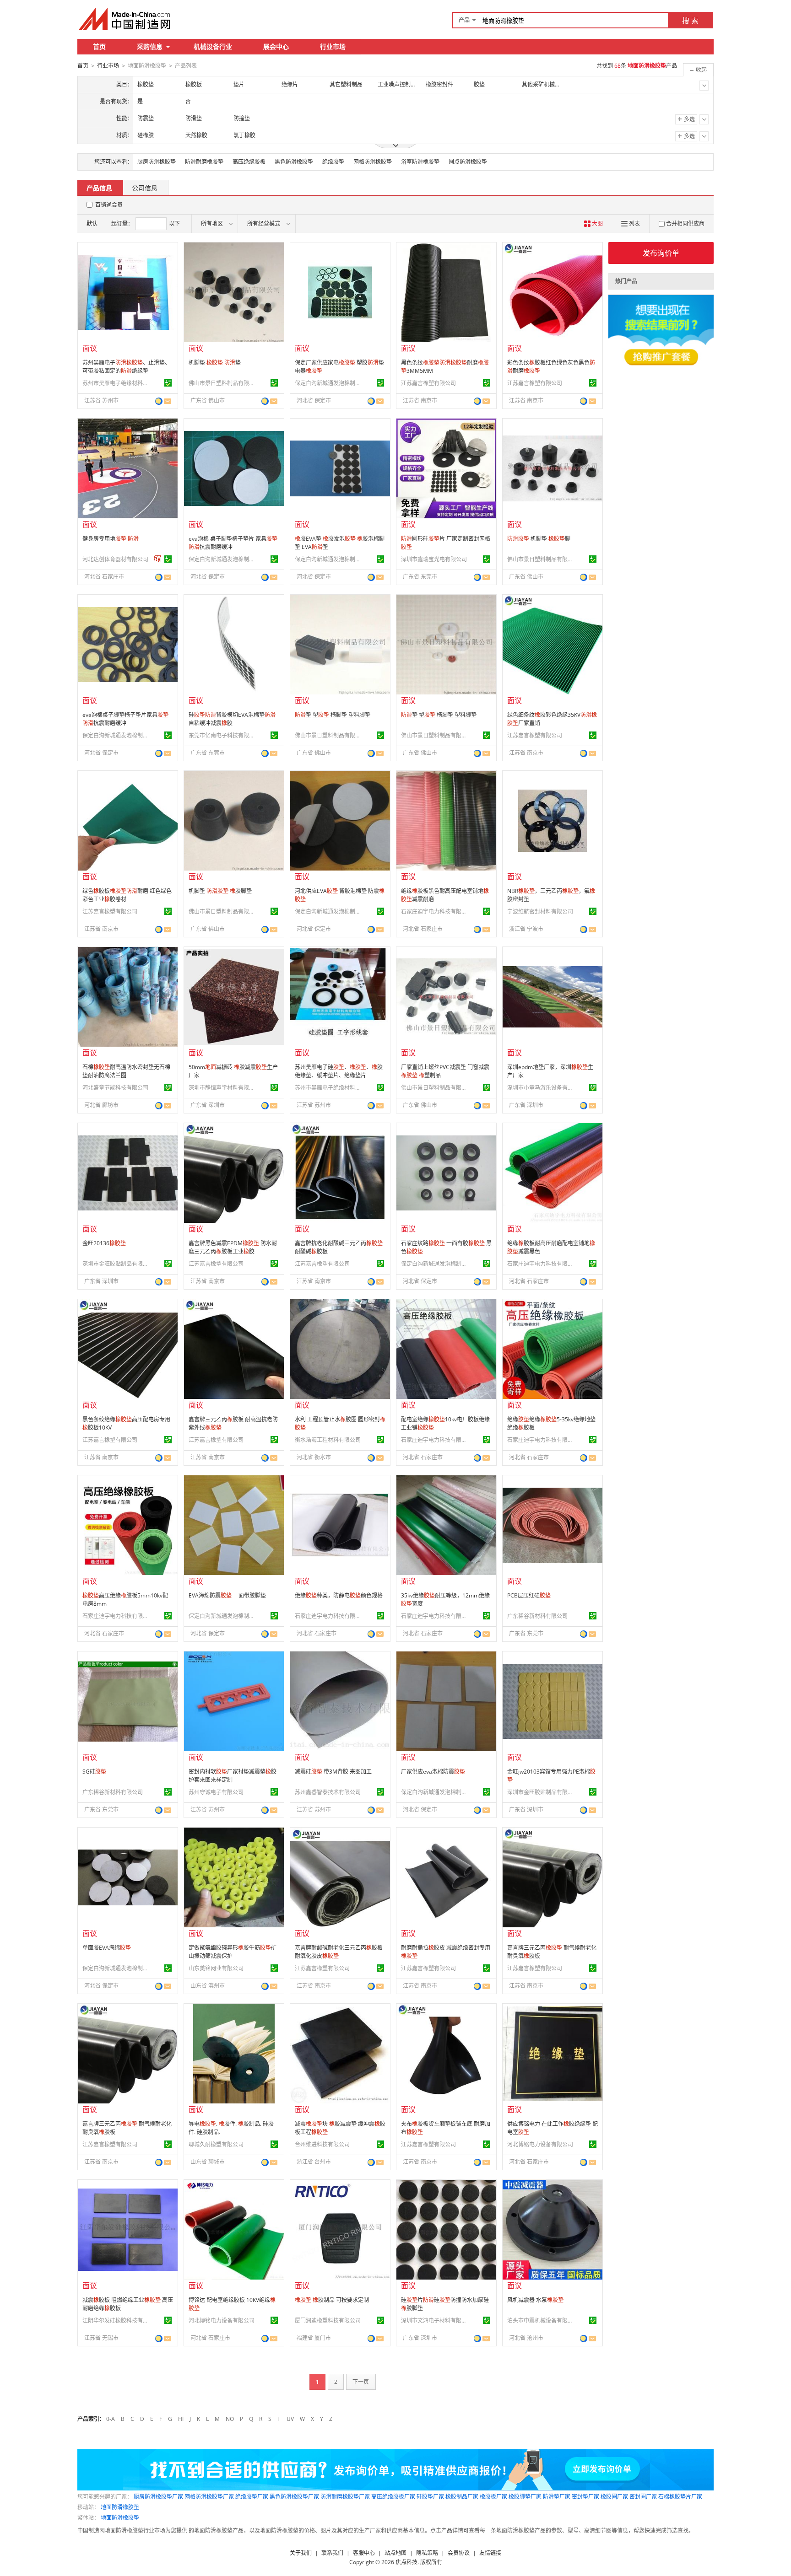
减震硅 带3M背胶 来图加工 (333, 1772)
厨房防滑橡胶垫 (157, 162)
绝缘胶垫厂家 (252, 2497)
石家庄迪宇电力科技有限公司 (435, 912)
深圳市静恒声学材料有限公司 (223, 1088)
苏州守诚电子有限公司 (216, 1792)
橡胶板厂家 (493, 2497)
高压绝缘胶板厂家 (393, 2497)
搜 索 (690, 21)
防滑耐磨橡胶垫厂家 (345, 2497)
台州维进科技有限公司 (322, 2144)
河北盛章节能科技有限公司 (115, 1088)
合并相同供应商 (685, 223)
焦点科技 (406, 2562)
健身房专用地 (111, 539)
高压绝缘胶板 (249, 162)
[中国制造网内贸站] (125, 19)
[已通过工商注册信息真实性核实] (168, 383)
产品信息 (99, 188)
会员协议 (459, 2553)
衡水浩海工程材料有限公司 (328, 1440)
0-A (111, 2419)
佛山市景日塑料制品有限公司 (223, 383)
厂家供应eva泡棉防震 (433, 1772)
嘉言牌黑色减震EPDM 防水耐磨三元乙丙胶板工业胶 (233, 1247)
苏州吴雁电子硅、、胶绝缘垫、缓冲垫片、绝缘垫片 (339, 1071)
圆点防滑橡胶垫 (468, 162)
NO (230, 2419)
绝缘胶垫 (333, 162)
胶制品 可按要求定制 (332, 2300)
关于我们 (301, 2553)
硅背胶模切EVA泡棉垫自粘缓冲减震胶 (232, 719)
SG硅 (94, 1772)
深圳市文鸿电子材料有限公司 (435, 2321)
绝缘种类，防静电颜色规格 (339, 1595)
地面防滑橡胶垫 (120, 2507)
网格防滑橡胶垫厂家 (209, 2497)
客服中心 (364, 2553)
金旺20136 (104, 1243)
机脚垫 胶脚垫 (220, 891)
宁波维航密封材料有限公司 (540, 912)
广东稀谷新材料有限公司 (537, 1616)
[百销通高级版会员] (158, 559)
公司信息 (145, 188)
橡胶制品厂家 (462, 2497)
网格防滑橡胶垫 (373, 162)
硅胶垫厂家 (430, 2497)
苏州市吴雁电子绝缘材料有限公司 (117, 383)
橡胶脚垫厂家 (525, 2497)
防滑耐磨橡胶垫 (204, 162)
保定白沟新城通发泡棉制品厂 (329, 383)
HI (181, 2419)
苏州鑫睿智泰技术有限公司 (328, 1792)
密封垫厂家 (585, 2497)
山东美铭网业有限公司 (216, 1968)
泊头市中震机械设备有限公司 (542, 2321)
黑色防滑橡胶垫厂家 (294, 2497)
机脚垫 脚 (539, 539)
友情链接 (490, 2553)
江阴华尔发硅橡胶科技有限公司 (117, 2321)
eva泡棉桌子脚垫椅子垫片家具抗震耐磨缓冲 (125, 719)
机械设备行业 (213, 46)
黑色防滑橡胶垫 (294, 162)
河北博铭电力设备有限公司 (540, 2144)
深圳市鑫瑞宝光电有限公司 (434, 559)
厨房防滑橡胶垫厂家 (158, 2497)
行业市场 (333, 46)
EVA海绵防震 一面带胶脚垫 (227, 1595)
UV (290, 2419)
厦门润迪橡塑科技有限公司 (328, 2321)
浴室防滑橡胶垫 (420, 162)
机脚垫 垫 (215, 363)
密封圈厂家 (643, 2497)
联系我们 (332, 2553)
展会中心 (276, 46)
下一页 (361, 2382)
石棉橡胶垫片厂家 (680, 2497)
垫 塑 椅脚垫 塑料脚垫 (333, 715)
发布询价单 (661, 253)
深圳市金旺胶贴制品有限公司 (117, 1264)
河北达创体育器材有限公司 (115, 559)
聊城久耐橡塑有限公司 (216, 2144)
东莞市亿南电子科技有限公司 (223, 735)
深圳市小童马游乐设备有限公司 (542, 1088)
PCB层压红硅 (529, 1595)
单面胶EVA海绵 (107, 1948)
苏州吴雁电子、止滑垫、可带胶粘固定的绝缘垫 (126, 367)
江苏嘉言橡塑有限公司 (428, 383)
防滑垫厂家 (557, 2497)
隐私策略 (427, 2553)
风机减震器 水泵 (535, 2300)
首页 (99, 46)
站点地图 (395, 2553)
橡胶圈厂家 (614, 2497)
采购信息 (150, 46)
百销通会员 (109, 205)
